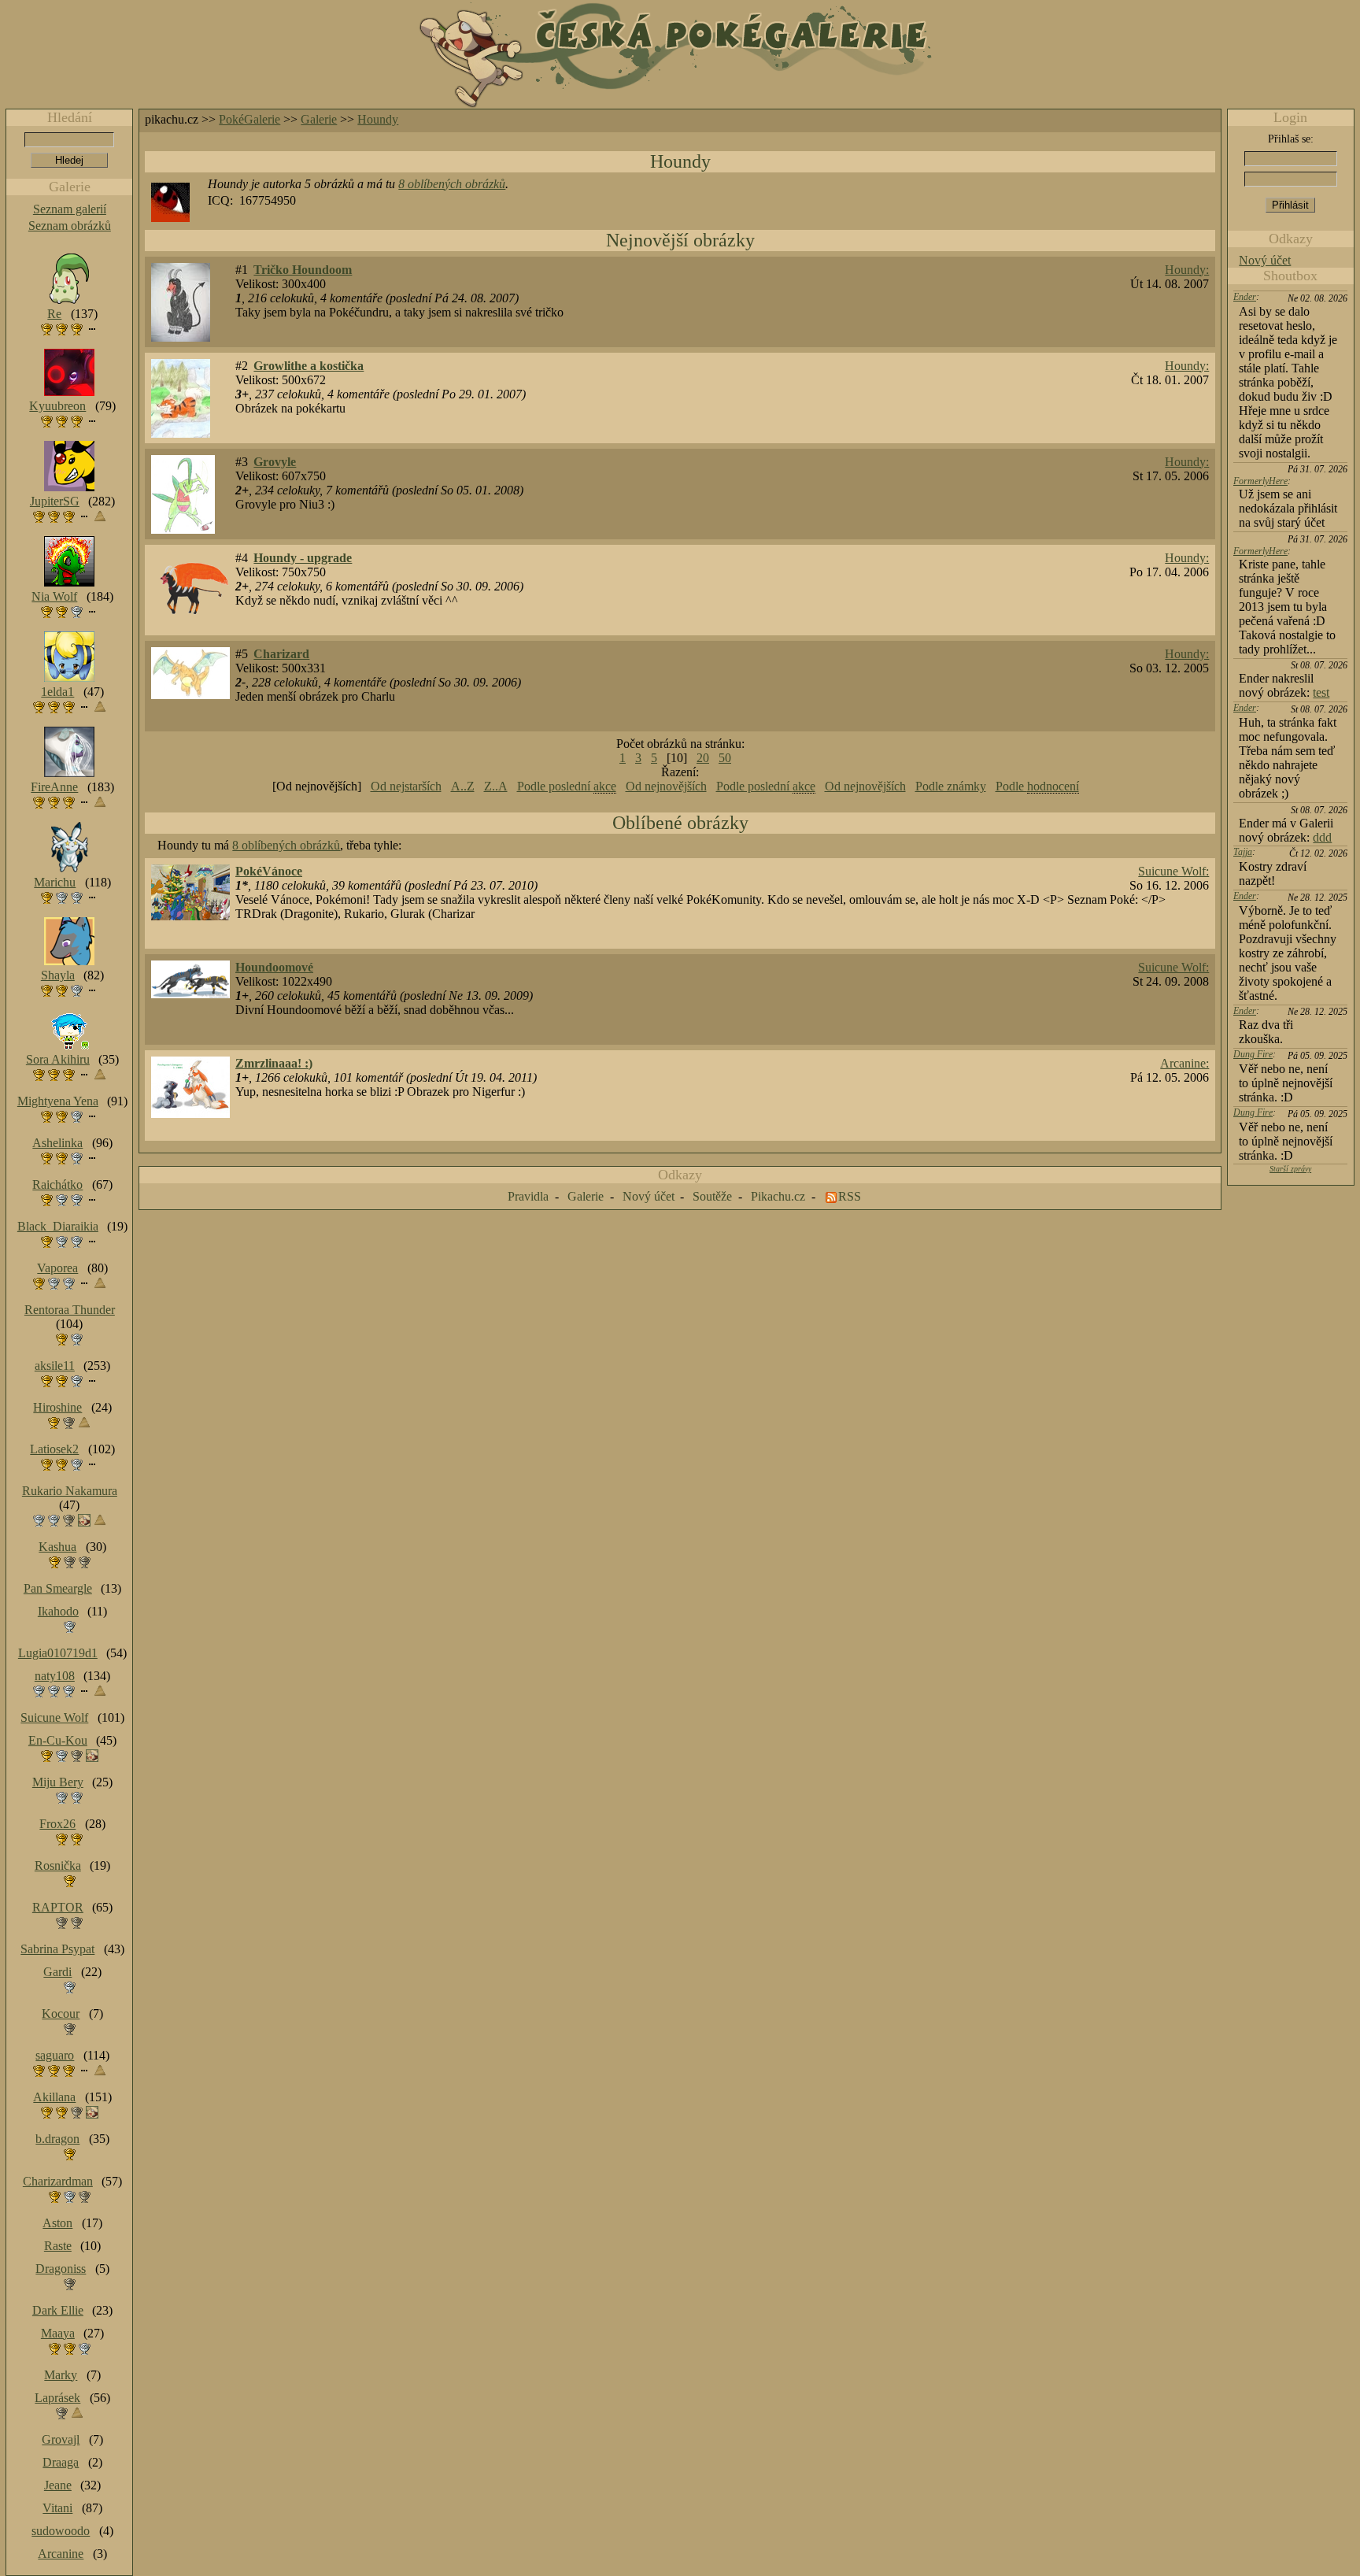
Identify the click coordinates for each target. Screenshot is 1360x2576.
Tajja (1243, 852)
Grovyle (275, 462)
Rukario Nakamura (70, 1491)
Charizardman (58, 2181)
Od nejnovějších (666, 786)
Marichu (55, 882)
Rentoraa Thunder (70, 1310)
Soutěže (712, 1196)
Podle (1037, 786)
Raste (58, 2246)
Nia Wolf (54, 596)
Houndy (378, 119)
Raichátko (57, 1184)
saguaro (55, 2055)
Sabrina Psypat (57, 1949)
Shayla (58, 975)
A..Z (463, 786)
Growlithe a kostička (309, 366)
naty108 (55, 1676)
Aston (57, 2223)
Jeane (58, 2485)
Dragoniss (61, 2269)
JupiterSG (55, 501)
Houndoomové (274, 967)
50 (725, 758)
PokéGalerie (249, 119)
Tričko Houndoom (303, 270)
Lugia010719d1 (58, 1653)
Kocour (61, 2013)
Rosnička (58, 1865)
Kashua (57, 1547)
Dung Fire (1253, 1054)
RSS (850, 1196)
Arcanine (61, 2554)
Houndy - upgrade (303, 558)
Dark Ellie (58, 2310)
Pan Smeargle (58, 1588)
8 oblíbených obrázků (452, 184)
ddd (1322, 837)
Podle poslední (567, 786)
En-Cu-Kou (58, 1740)
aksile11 (55, 1366)
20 (703, 758)
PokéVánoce (269, 871)
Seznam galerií (70, 209)
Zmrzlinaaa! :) (274, 1063)
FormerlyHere (1260, 481)
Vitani (57, 2508)
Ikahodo (58, 1611)
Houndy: (1187, 270)
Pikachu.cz (778, 1196)
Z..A (496, 786)
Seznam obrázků (70, 226)
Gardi (57, 1972)
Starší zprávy (1290, 1169)
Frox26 (57, 1824)
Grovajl (61, 2439)
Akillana (54, 2097)
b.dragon (57, 2139)
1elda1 (57, 692)
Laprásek (57, 2398)
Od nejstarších (406, 786)
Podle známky (951, 786)
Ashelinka (57, 1143)
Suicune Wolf (54, 1717)
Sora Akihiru (58, 1059)
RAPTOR (58, 1907)
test (1321, 692)
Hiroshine (57, 1407)
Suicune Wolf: (1173, 871)
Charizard (281, 654)
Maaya (58, 2333)
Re (54, 314)
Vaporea (57, 1268)
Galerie (319, 119)
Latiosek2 (54, 1449)
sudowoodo (61, 2531)
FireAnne (54, 787)
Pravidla (528, 1196)
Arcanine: (1184, 1063)
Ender (1245, 297)
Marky (61, 2375)
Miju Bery (58, 1782)
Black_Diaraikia (58, 1226)
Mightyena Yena (58, 1101)
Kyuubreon (57, 406)
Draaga (61, 2462)
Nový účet (1265, 260)
